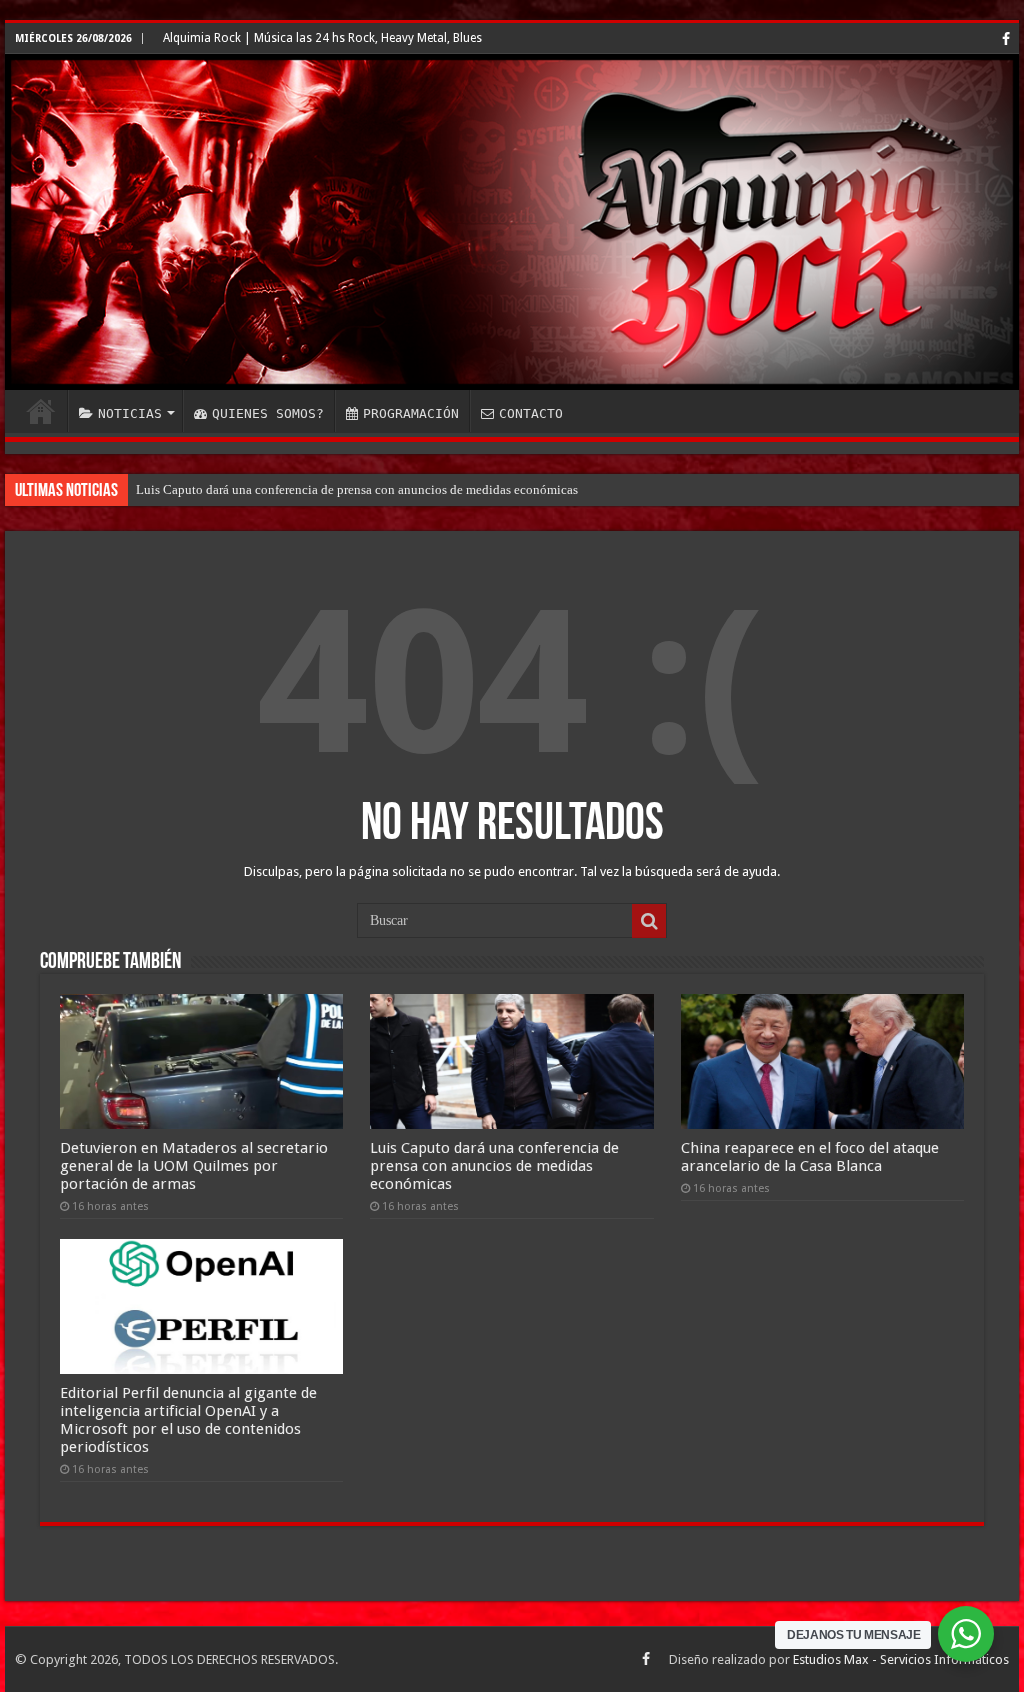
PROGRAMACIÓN (411, 413)
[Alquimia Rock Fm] (512, 222)
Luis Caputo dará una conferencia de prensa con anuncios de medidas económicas (357, 489)
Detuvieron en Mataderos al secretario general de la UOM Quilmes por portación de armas (194, 1166)
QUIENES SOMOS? (268, 413)
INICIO (41, 411)
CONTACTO (531, 413)
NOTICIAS (130, 413)
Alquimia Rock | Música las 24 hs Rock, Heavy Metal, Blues (322, 38)
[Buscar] (649, 921)
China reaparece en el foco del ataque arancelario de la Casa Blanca (810, 1157)
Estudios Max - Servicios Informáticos (901, 1659)
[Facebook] (1006, 39)
